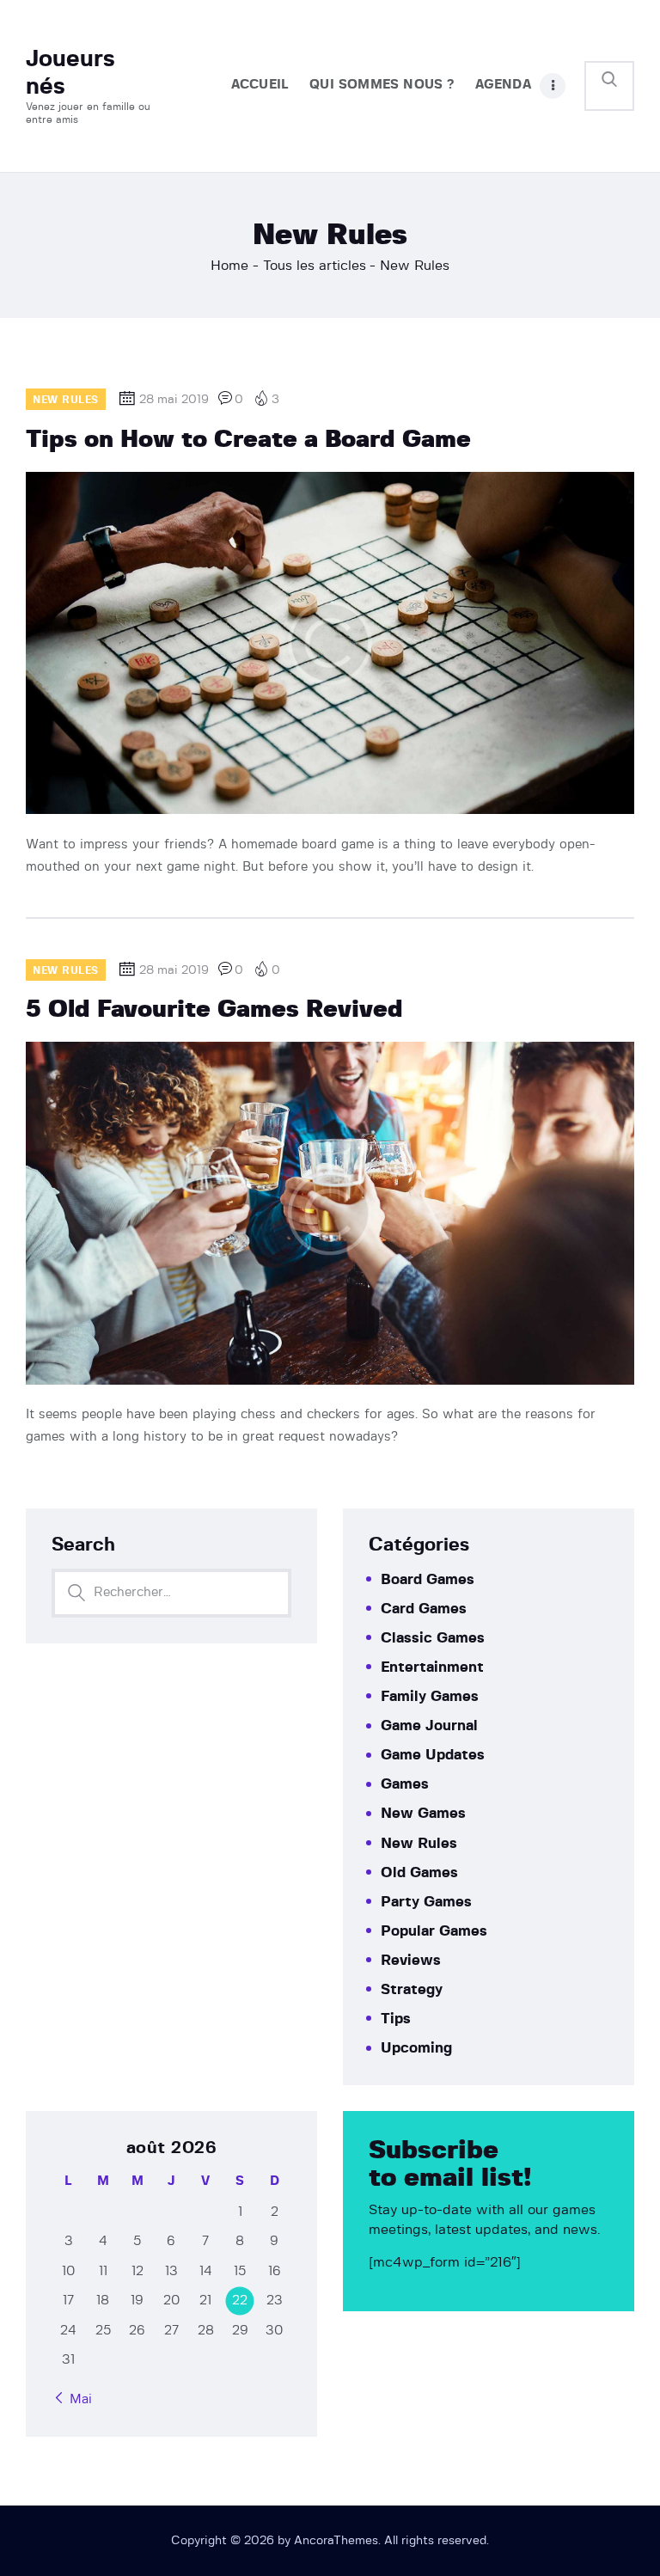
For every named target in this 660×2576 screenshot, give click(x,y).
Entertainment (432, 1667)
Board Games (428, 1579)
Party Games (426, 1902)
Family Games (430, 1696)
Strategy (412, 1989)
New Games (423, 1813)
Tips (396, 2019)
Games (405, 1784)
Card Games (424, 1609)
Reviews (411, 1960)
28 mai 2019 (174, 400)
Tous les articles (315, 266)
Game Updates (433, 1755)
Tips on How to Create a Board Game (248, 440)
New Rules (419, 1843)
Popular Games (434, 1931)
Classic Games (433, 1638)
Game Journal (429, 1725)
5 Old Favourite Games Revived (214, 1010)
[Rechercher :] (171, 1592)
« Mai (76, 2399)
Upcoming (416, 2048)
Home (229, 266)
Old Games (419, 1872)
